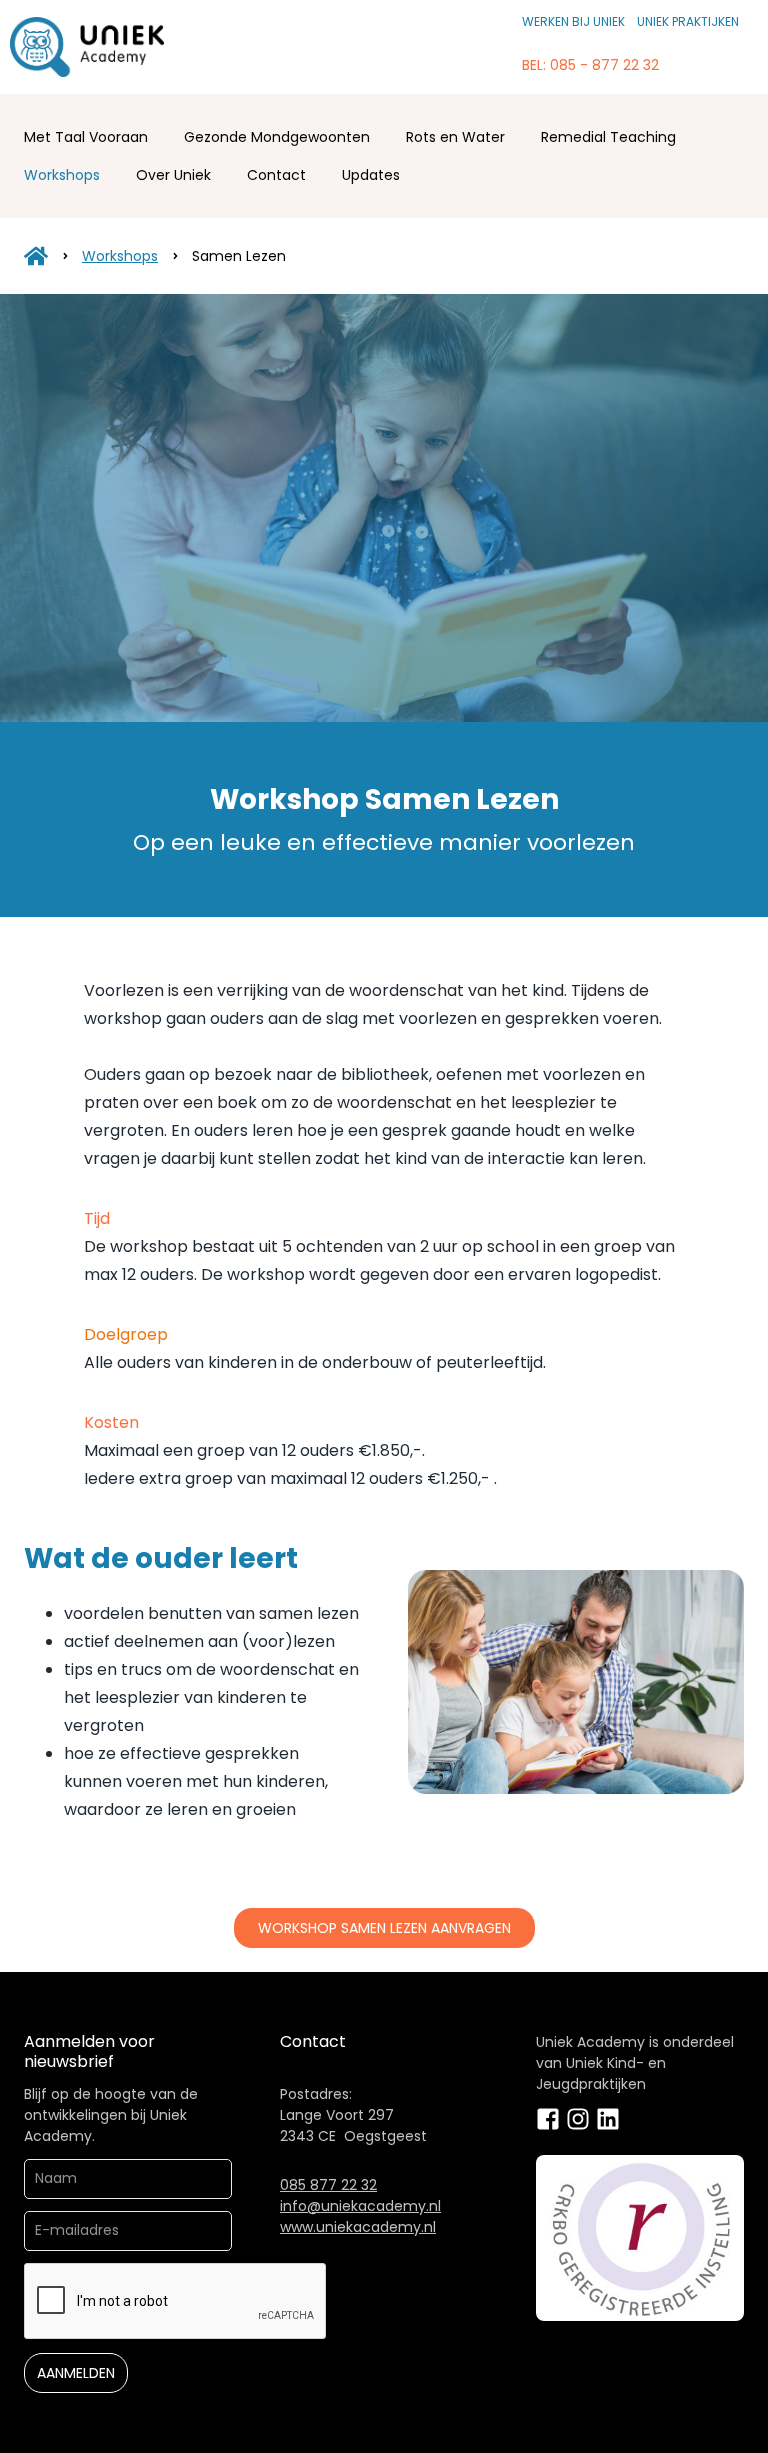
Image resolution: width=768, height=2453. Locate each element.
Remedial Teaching (608, 137)
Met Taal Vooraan (86, 137)
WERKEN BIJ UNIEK (573, 21)
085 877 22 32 (328, 2185)
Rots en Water (455, 137)
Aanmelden (76, 2373)
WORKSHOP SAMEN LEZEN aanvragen (384, 1928)
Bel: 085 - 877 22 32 (590, 65)
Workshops (62, 175)
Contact (276, 175)
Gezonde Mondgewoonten (277, 137)
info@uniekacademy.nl (360, 2206)
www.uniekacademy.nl (358, 2227)
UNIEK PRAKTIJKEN (688, 21)
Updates (371, 175)
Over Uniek (173, 175)
